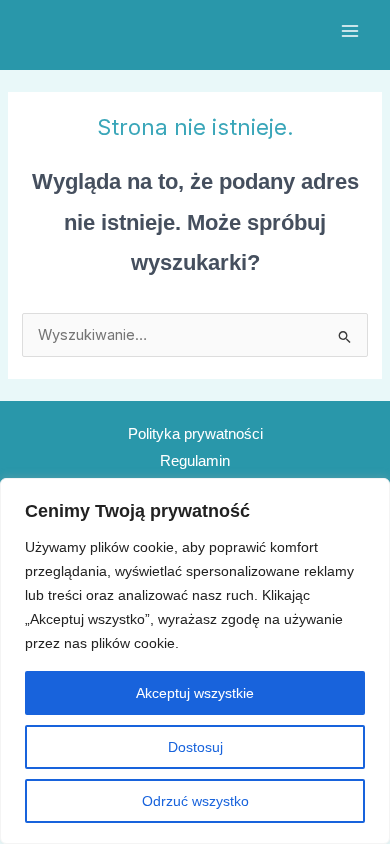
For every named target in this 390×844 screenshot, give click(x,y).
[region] (195, 661)
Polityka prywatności (195, 434)
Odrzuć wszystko (195, 801)
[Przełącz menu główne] (350, 31)
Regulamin (195, 461)
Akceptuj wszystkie (195, 693)
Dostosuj (195, 747)
